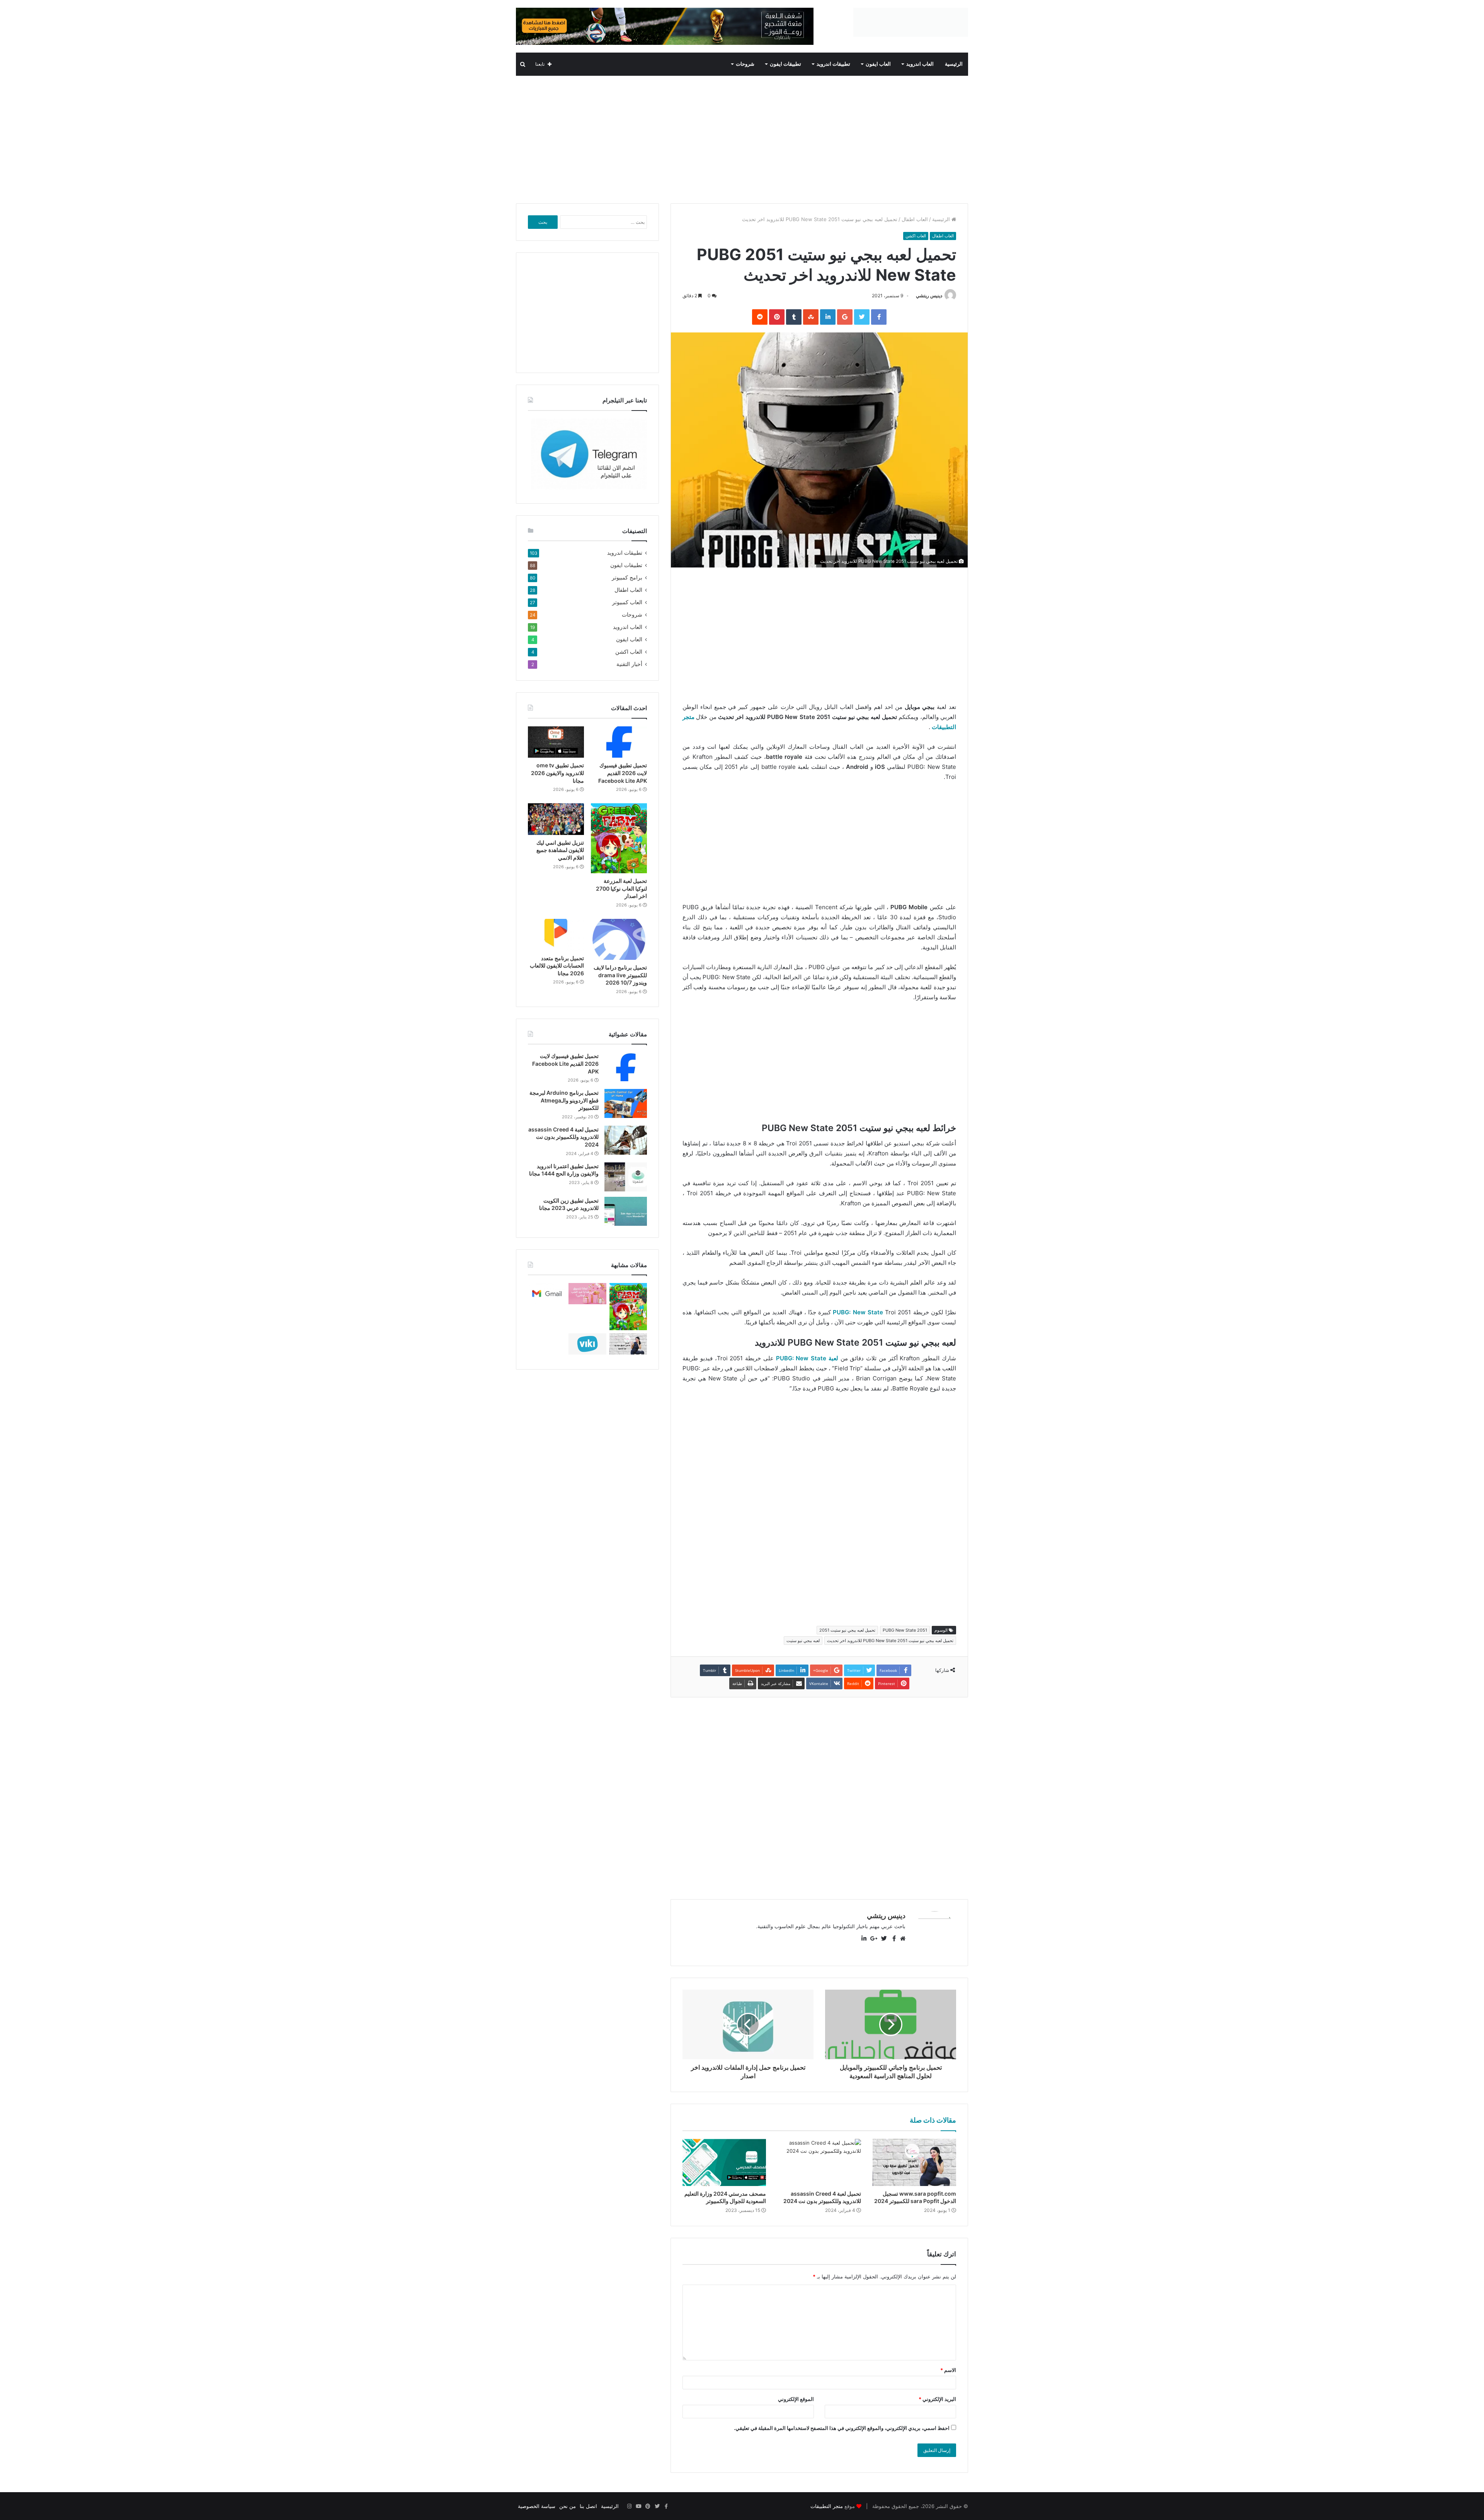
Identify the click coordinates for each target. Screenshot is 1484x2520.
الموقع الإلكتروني (796, 2399)
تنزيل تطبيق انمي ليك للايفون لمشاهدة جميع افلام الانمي (560, 850)
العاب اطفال (915, 219)
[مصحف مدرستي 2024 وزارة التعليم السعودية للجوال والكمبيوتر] (724, 2162)
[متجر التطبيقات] (949, 12)
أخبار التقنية (629, 664)
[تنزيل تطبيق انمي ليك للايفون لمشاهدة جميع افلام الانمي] (556, 819)
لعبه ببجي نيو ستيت (803, 1641)
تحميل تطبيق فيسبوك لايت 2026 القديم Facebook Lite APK (623, 773)
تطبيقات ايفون (785, 64)
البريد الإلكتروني (937, 2399)
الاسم (948, 2370)
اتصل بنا (588, 2506)
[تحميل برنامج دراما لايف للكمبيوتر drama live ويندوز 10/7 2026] (619, 939)
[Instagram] (629, 2506)
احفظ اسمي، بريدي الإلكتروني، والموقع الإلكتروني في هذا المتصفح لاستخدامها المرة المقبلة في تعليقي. (842, 2428)
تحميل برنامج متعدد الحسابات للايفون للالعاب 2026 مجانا (557, 966)
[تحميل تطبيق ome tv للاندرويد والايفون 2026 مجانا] (556, 742)
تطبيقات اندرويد (833, 64)
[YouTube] (638, 2506)
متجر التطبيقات (827, 2506)
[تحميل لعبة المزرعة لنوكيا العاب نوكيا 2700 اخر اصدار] (619, 838)
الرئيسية (954, 64)
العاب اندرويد (920, 64)
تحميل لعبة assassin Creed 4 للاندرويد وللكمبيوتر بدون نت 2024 (563, 1137)
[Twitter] (657, 2506)
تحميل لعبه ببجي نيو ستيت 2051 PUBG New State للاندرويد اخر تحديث (890, 1641)
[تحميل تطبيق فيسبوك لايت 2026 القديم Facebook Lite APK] (619, 742)
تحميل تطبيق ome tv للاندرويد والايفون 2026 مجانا (557, 773)
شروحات (745, 64)
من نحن (568, 2506)
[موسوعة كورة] (665, 26)
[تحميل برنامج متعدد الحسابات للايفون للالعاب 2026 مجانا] (556, 935)
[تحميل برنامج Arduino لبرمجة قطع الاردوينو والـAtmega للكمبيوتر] (626, 1103)
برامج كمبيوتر (627, 578)
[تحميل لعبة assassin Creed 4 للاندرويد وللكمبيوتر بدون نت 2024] (819, 2162)
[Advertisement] (742, 138)
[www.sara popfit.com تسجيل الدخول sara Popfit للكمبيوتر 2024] (914, 2162)
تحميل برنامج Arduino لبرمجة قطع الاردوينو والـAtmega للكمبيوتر (564, 1100)
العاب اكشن (916, 236)
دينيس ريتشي (929, 296)
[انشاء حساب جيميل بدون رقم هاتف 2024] (547, 1294)
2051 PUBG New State (905, 1630)
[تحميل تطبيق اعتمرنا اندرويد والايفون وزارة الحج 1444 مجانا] (626, 1177)
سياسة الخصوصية (537, 2506)
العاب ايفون (878, 64)
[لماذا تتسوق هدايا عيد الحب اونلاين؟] (587, 1294)
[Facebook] (666, 2506)
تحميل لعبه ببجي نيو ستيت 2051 (847, 1630)
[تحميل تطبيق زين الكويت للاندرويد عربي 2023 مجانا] (626, 1211)
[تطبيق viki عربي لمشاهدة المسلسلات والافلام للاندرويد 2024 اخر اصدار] (587, 1344)
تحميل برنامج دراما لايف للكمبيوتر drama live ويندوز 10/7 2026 (620, 975)
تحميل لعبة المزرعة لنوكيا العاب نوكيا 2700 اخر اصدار (621, 888)
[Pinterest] (648, 2506)
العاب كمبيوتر (627, 602)
